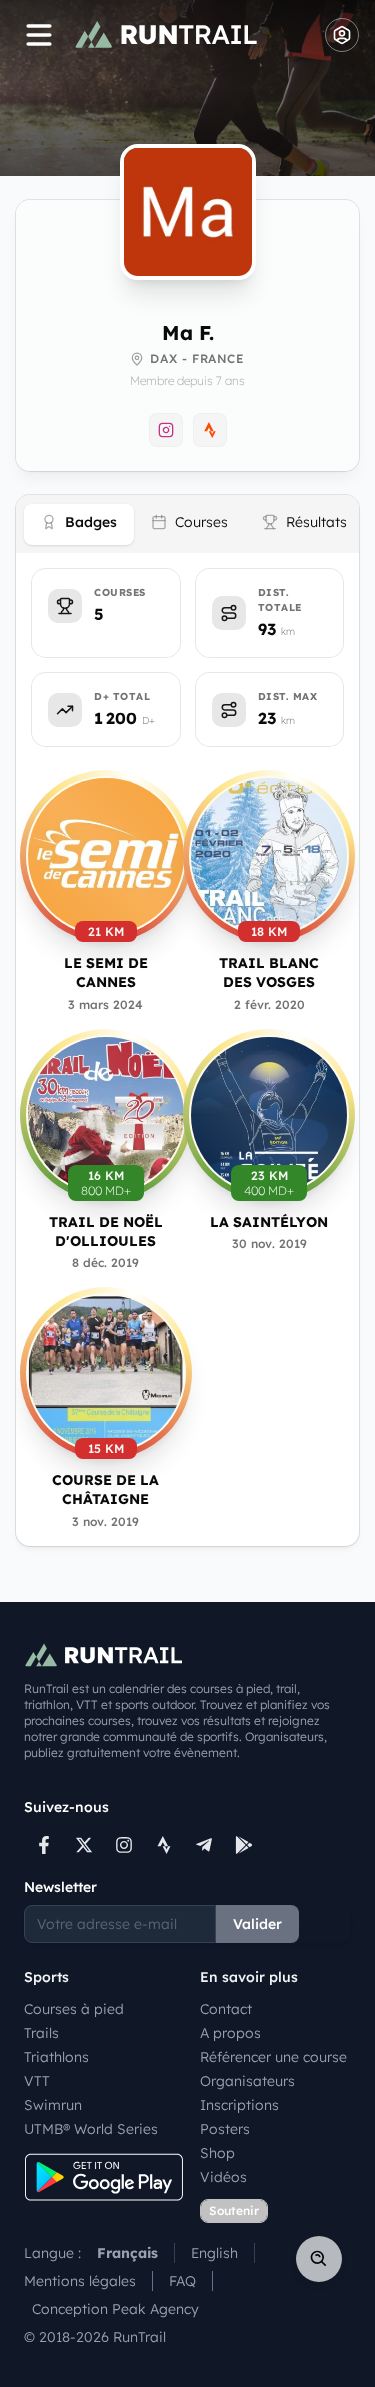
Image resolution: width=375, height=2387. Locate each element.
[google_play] (244, 1845)
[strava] (164, 1845)
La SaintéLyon (269, 1222)
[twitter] (84, 1845)
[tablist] (187, 524)
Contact (226, 2009)
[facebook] (44, 1845)
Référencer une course (273, 2057)
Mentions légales (80, 2281)
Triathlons (56, 2057)
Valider (257, 1924)
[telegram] (204, 1845)
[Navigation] (39, 35)
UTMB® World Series (91, 2129)
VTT (37, 2081)
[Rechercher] (319, 2259)
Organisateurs (247, 2081)
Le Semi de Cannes (106, 972)
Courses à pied (74, 2009)
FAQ (182, 2281)
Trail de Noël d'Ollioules (106, 1231)
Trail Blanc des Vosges (269, 972)
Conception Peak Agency (115, 2309)
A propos (230, 2033)
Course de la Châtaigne (105, 1489)
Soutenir (234, 2210)
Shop (217, 2153)
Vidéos (223, 2177)
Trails (41, 2033)
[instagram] (124, 1845)
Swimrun (53, 2105)
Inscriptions (239, 2105)
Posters (225, 2129)
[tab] (79, 524)
